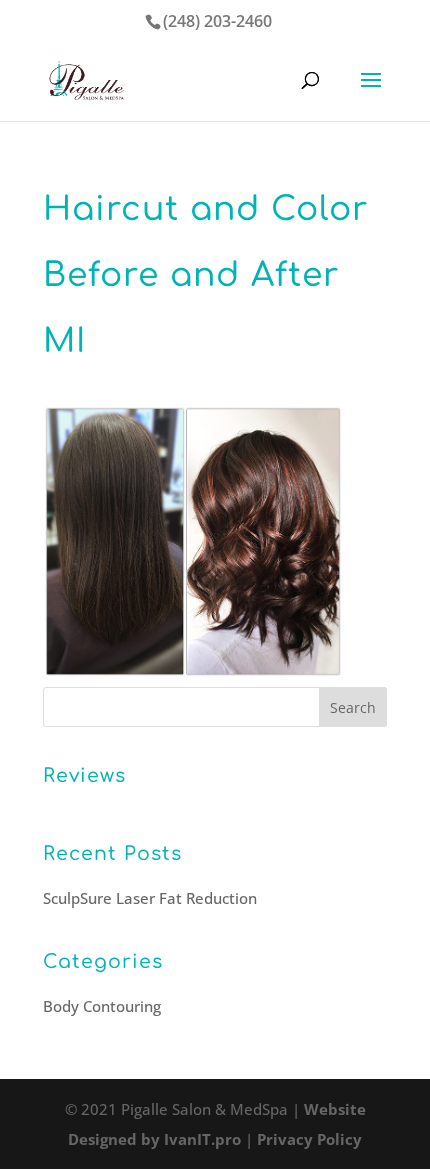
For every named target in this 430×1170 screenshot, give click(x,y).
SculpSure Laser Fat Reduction (150, 898)
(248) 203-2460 (217, 21)
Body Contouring (102, 1006)
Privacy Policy (309, 1139)
